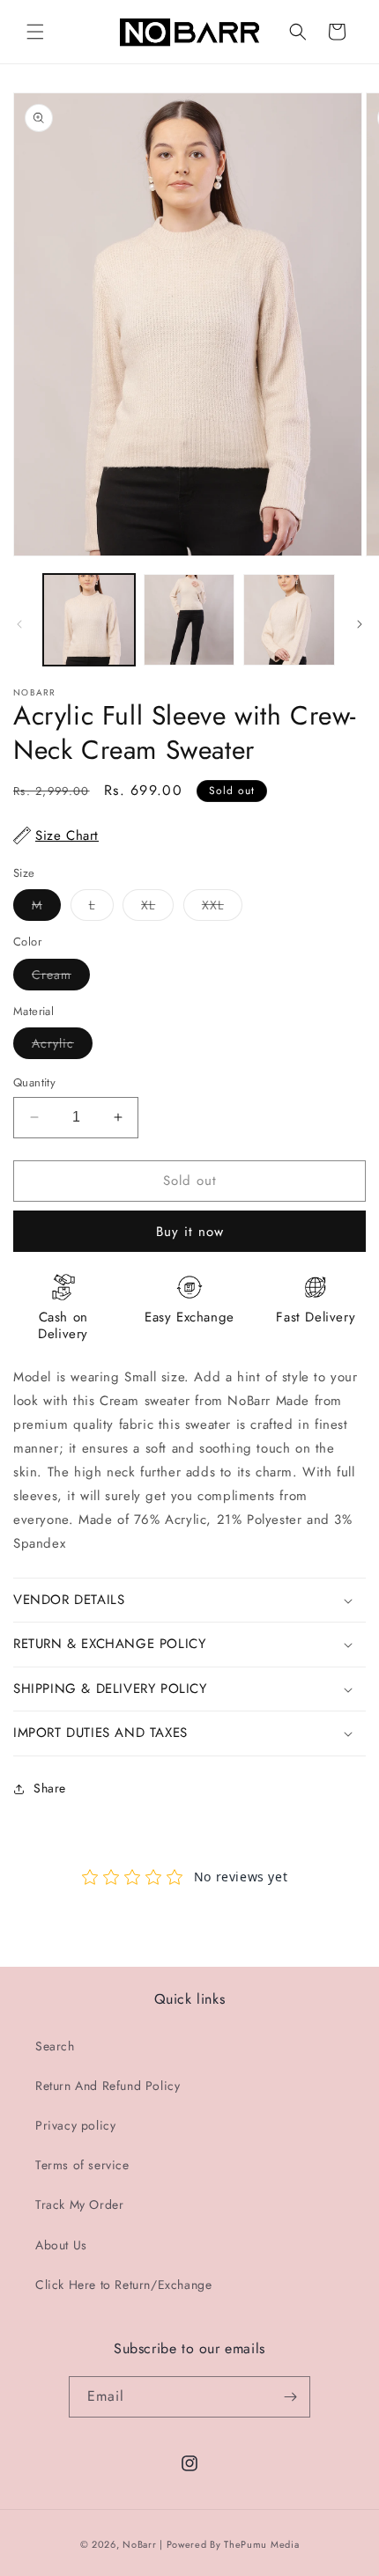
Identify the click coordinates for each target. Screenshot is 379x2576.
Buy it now (190, 1232)
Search (55, 2046)
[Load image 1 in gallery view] (89, 620)
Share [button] (50, 1788)
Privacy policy (75, 2125)
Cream (61, 978)
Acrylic (62, 1046)
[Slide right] (360, 624)
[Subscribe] (290, 2397)
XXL (222, 908)
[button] (35, 32)
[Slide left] (19, 624)
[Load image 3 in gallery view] (289, 620)
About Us (61, 2245)
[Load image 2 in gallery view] (189, 620)
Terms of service (82, 2165)
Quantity (34, 1082)
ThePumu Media (261, 2544)
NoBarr (139, 2544)
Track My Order (79, 2204)
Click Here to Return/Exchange (123, 2285)
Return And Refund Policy (108, 2086)
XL (157, 908)
